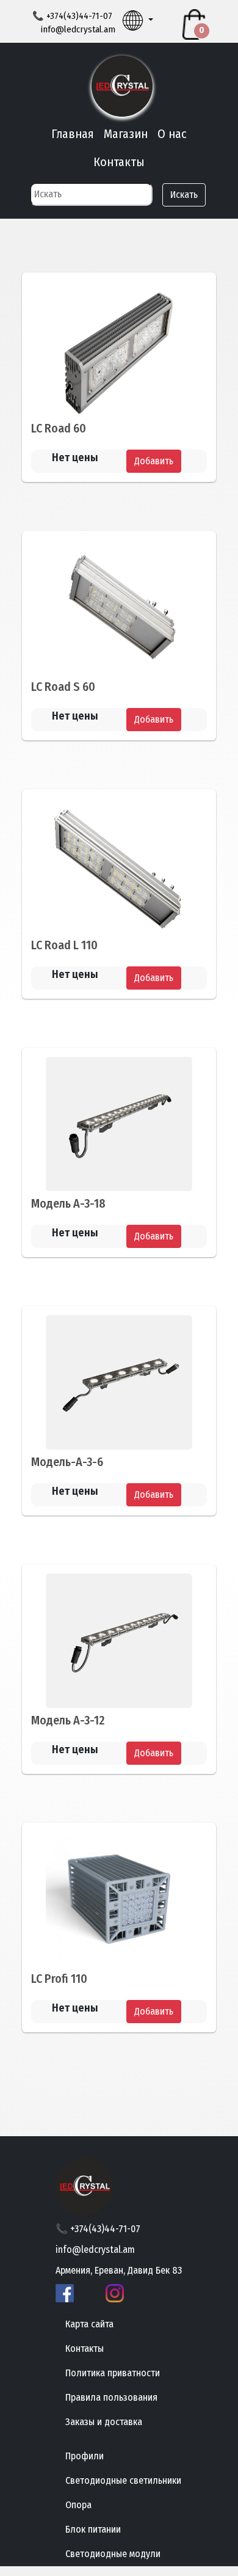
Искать (184, 195)
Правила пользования (111, 2397)
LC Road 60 (59, 428)
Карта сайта (89, 2324)
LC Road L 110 (64, 945)
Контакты (119, 162)
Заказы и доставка (104, 2422)
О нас (172, 134)
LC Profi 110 (59, 1979)
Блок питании (93, 2529)
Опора (78, 2505)
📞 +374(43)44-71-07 (98, 2229)
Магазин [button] (126, 134)
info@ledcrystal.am (78, 29)
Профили (85, 2456)
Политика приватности (113, 2373)
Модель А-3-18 (68, 1203)
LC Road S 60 (63, 687)
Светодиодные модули (113, 2554)
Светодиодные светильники (123, 2480)
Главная (73, 134)
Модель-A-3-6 (67, 1462)
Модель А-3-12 (68, 1720)
